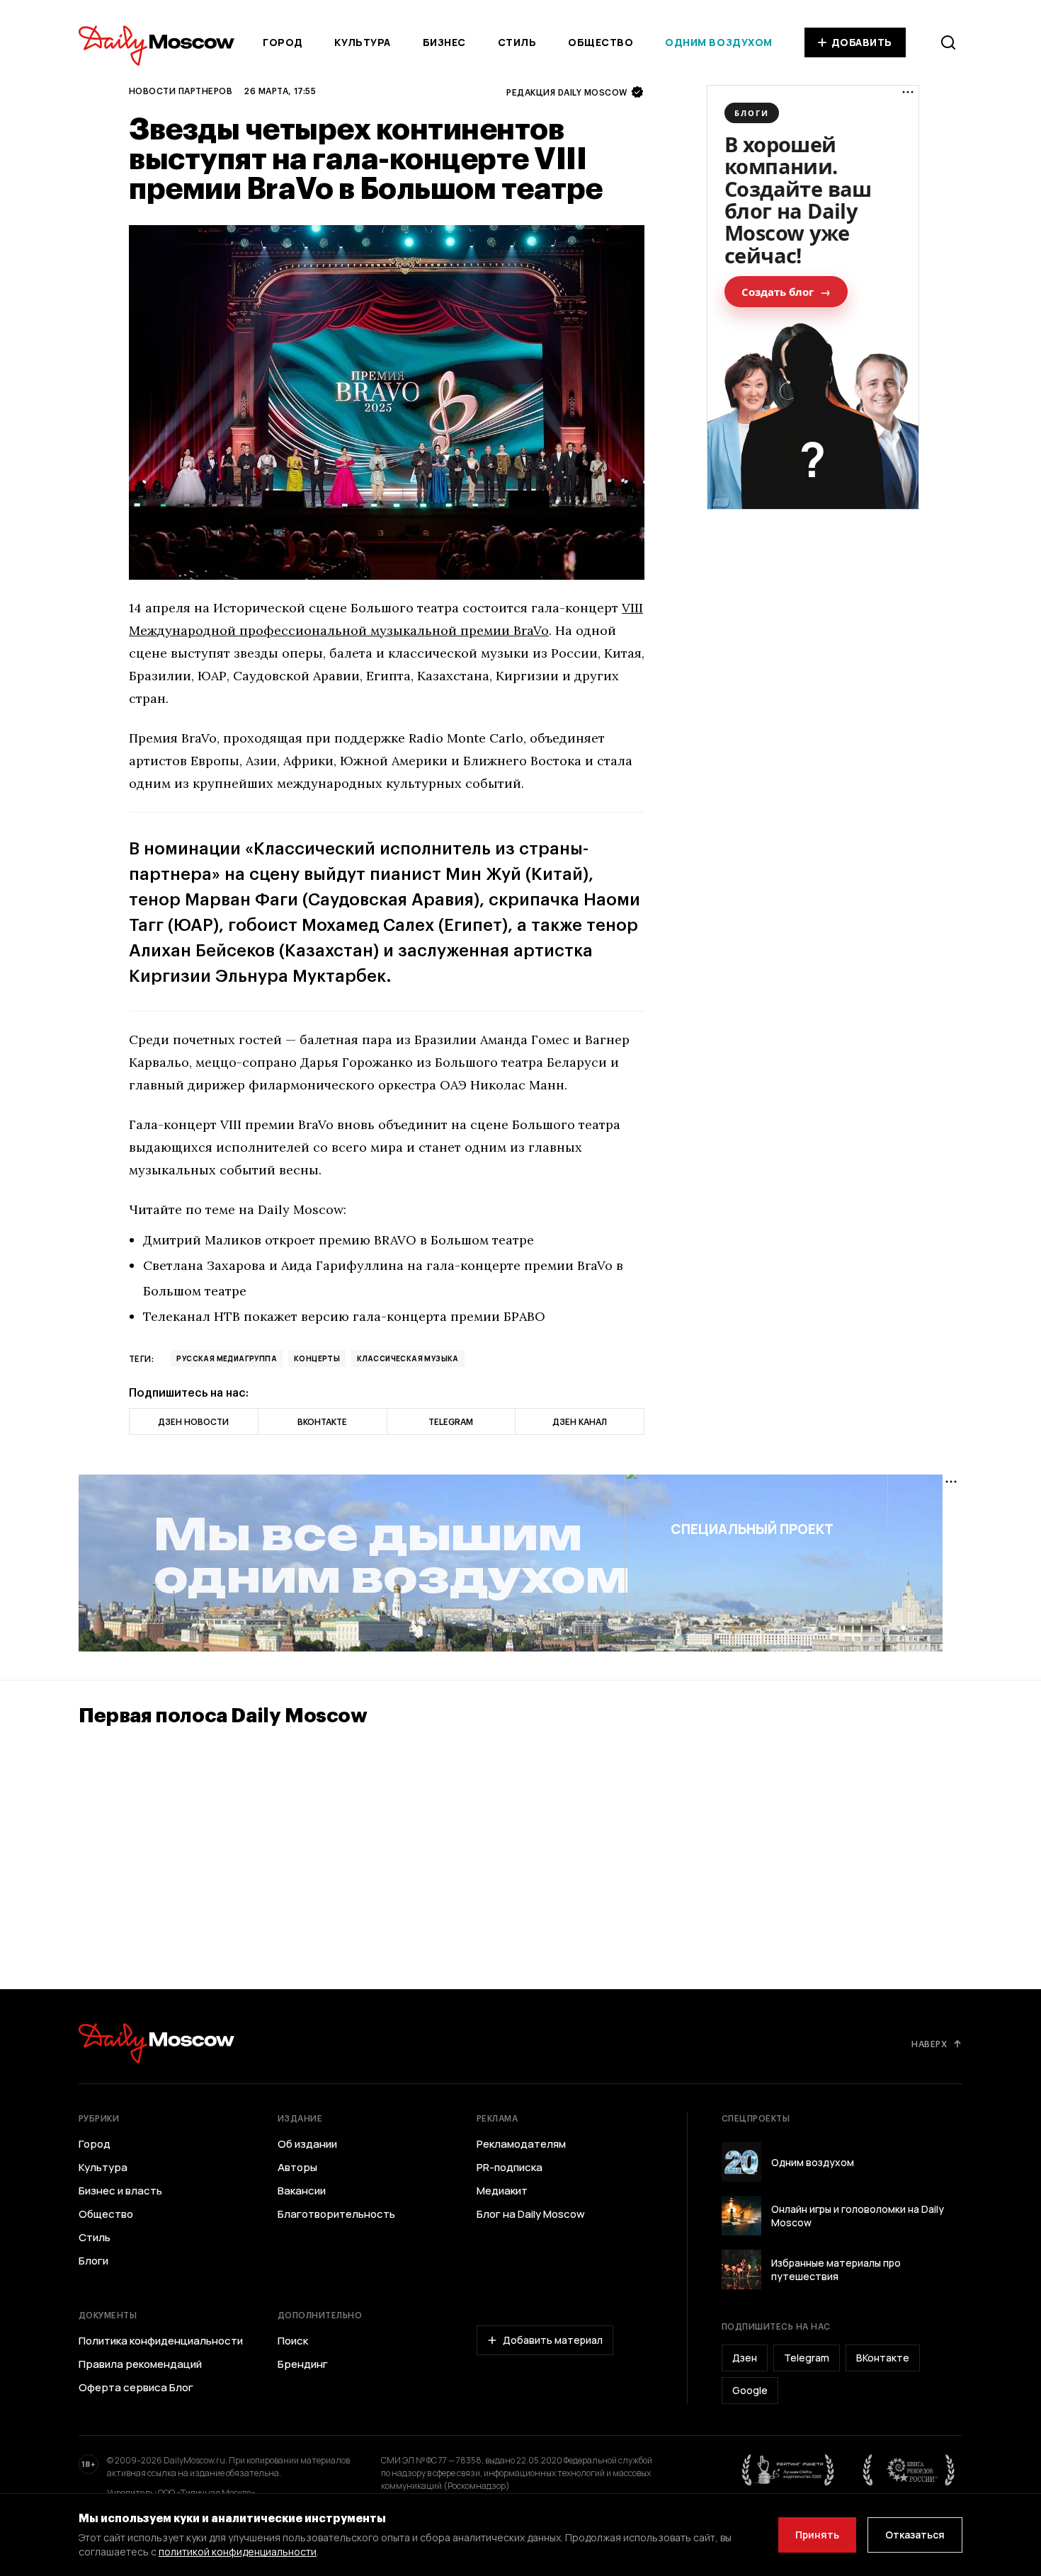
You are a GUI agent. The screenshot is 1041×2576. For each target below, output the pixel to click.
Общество (601, 42)
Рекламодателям (521, 2144)
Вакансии (302, 2191)
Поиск (293, 2341)
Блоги (93, 2261)
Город (283, 42)
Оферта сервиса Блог (136, 2388)
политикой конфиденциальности (238, 2552)
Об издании (307, 2144)
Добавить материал (553, 2340)
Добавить (862, 42)
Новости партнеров (181, 91)
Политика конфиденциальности (161, 2341)
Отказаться (915, 2535)
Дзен (745, 2358)
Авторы (297, 2168)
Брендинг (303, 2364)
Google (750, 2390)
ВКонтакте (883, 2358)
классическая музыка (408, 1358)
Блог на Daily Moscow (531, 2214)
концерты (317, 1358)
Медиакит (502, 2191)
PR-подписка (510, 2168)
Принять (817, 2535)
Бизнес (444, 42)
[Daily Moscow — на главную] (157, 2043)
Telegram (807, 2358)
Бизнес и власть (120, 2191)
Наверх (929, 2044)
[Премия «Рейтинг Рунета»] (788, 2470)
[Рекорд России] (909, 2470)
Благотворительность (336, 2214)
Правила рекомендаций (140, 2364)
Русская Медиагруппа (227, 1358)
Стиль (517, 42)
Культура (362, 42)
